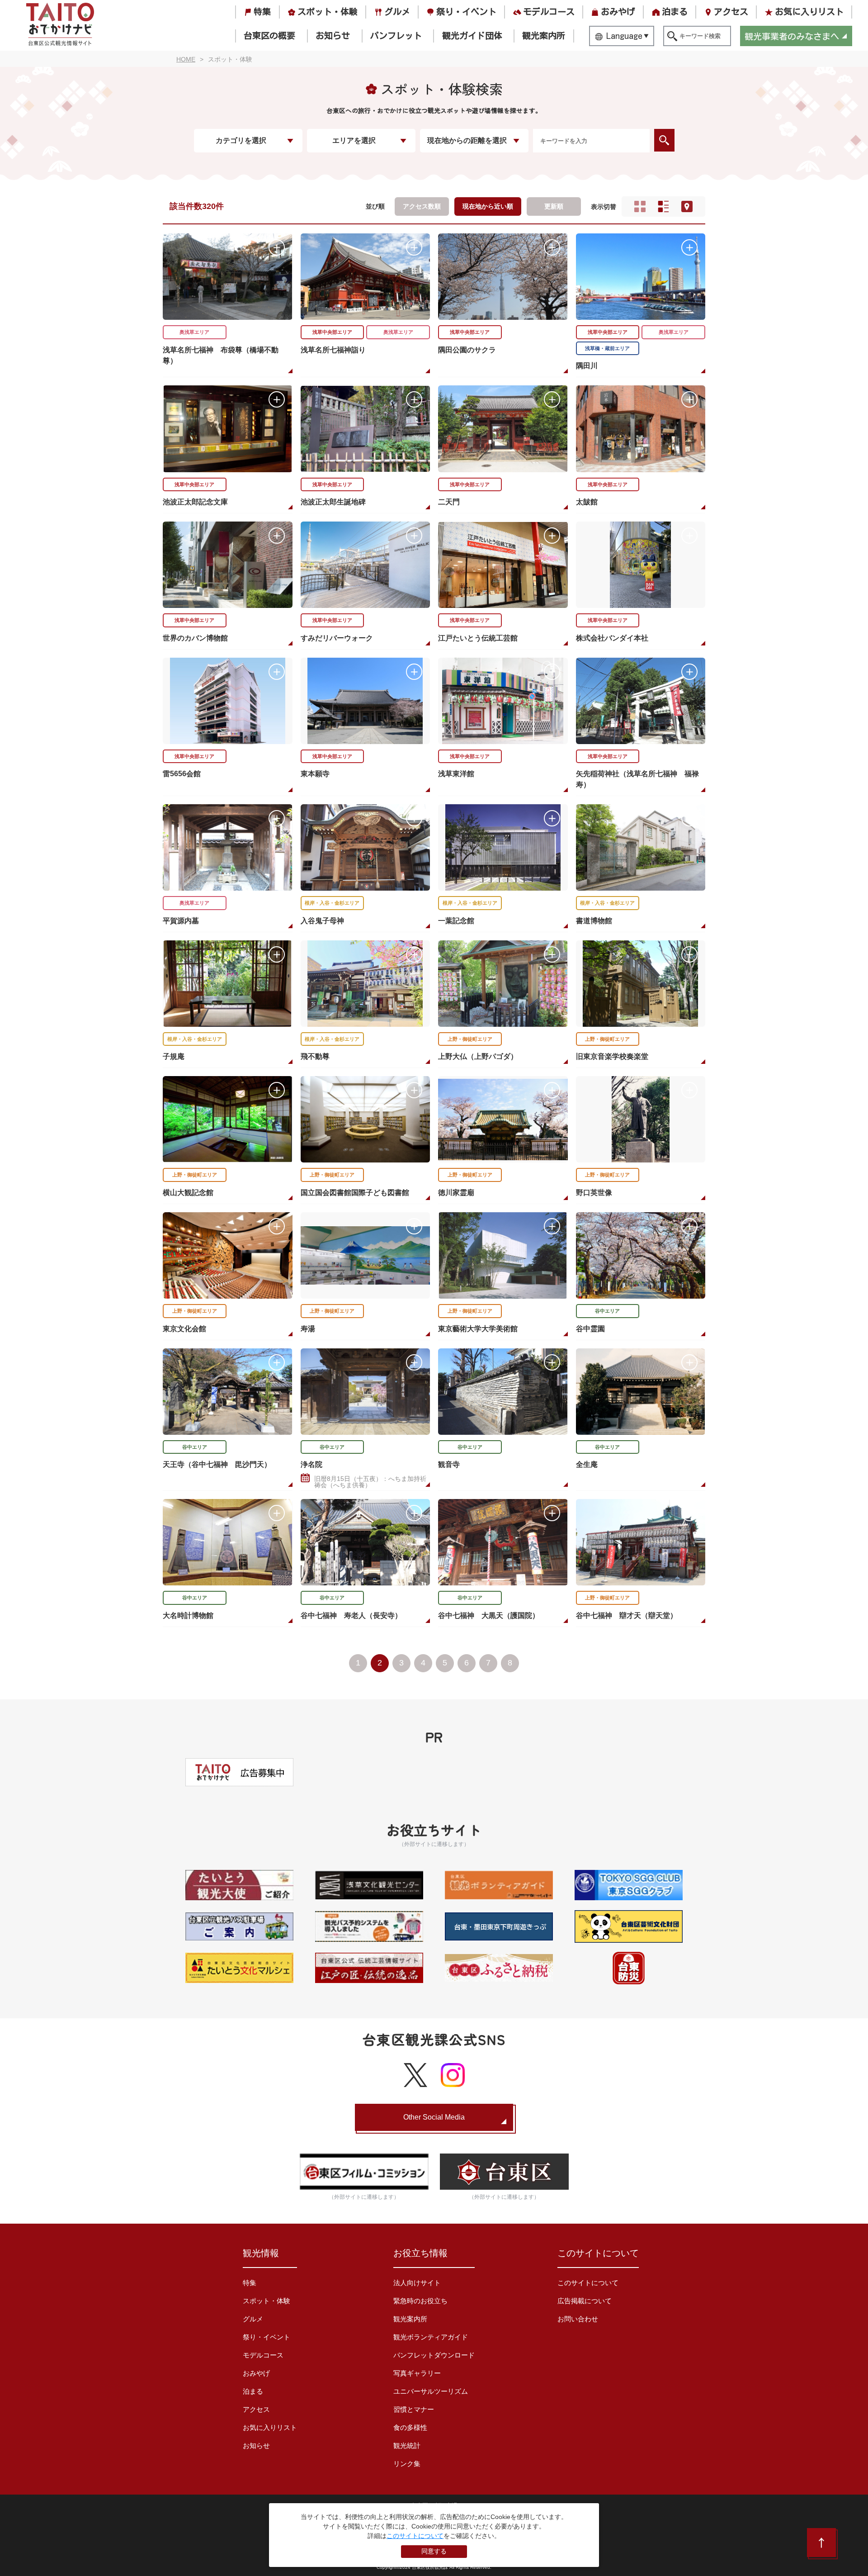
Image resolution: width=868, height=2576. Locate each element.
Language (624, 36)
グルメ (397, 12)
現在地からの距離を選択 (467, 140)
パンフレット (396, 36)
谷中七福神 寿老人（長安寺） (351, 1615)
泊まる (675, 12)
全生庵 (587, 1464)
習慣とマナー (414, 2409)
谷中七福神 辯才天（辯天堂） (627, 1615)
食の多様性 (410, 2427)
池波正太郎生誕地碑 (333, 502)
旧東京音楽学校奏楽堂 (612, 1056)
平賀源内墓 (181, 921)
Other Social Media (434, 2117)
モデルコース (549, 12)
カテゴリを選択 (241, 140)
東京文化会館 (184, 1329)
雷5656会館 (182, 774)
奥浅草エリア (194, 332)
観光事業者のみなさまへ (792, 36)
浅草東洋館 (456, 774)
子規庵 (174, 1056)
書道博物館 (594, 921)
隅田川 (587, 366)
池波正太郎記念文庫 (195, 502)
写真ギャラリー (417, 2373)
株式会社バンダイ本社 (612, 638)
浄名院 (311, 1464)
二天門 (449, 502)
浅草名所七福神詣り (333, 350)
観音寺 (449, 1464)
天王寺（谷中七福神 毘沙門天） (217, 1464)
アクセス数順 (422, 206)
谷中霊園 (590, 1329)
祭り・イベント (466, 12)
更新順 (554, 206)
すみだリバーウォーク (337, 638)
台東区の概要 (269, 36)
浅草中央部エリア (332, 332)
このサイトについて (588, 2283)
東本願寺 (315, 774)
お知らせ (333, 36)
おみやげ (618, 12)
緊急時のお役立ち (420, 2301)
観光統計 (407, 2446)
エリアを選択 (354, 140)
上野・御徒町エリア (470, 1039)
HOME (186, 59)
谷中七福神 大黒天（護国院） (489, 1615)
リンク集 (407, 2464)
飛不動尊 (315, 1056)
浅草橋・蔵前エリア (607, 348)
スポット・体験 (328, 12)
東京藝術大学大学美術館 (478, 1329)
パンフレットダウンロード (434, 2355)
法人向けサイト (417, 2283)
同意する (434, 2551)
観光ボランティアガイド (431, 2337)
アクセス (731, 12)
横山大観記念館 (188, 1193)
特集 (262, 12)
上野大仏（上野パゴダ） (478, 1056)
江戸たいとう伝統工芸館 (478, 638)
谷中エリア (607, 1311)
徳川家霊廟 (456, 1193)
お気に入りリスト (809, 12)
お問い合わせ (578, 2319)
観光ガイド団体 (472, 36)
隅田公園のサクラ (467, 350)
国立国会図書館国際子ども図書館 (355, 1193)
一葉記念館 (456, 921)
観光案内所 (544, 36)
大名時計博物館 (188, 1615)
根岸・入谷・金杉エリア (332, 903)
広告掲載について (585, 2301)
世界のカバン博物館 (195, 638)
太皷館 (587, 502)
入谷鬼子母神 (322, 921)
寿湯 (308, 1329)
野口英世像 (594, 1193)
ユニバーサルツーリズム (431, 2391)
